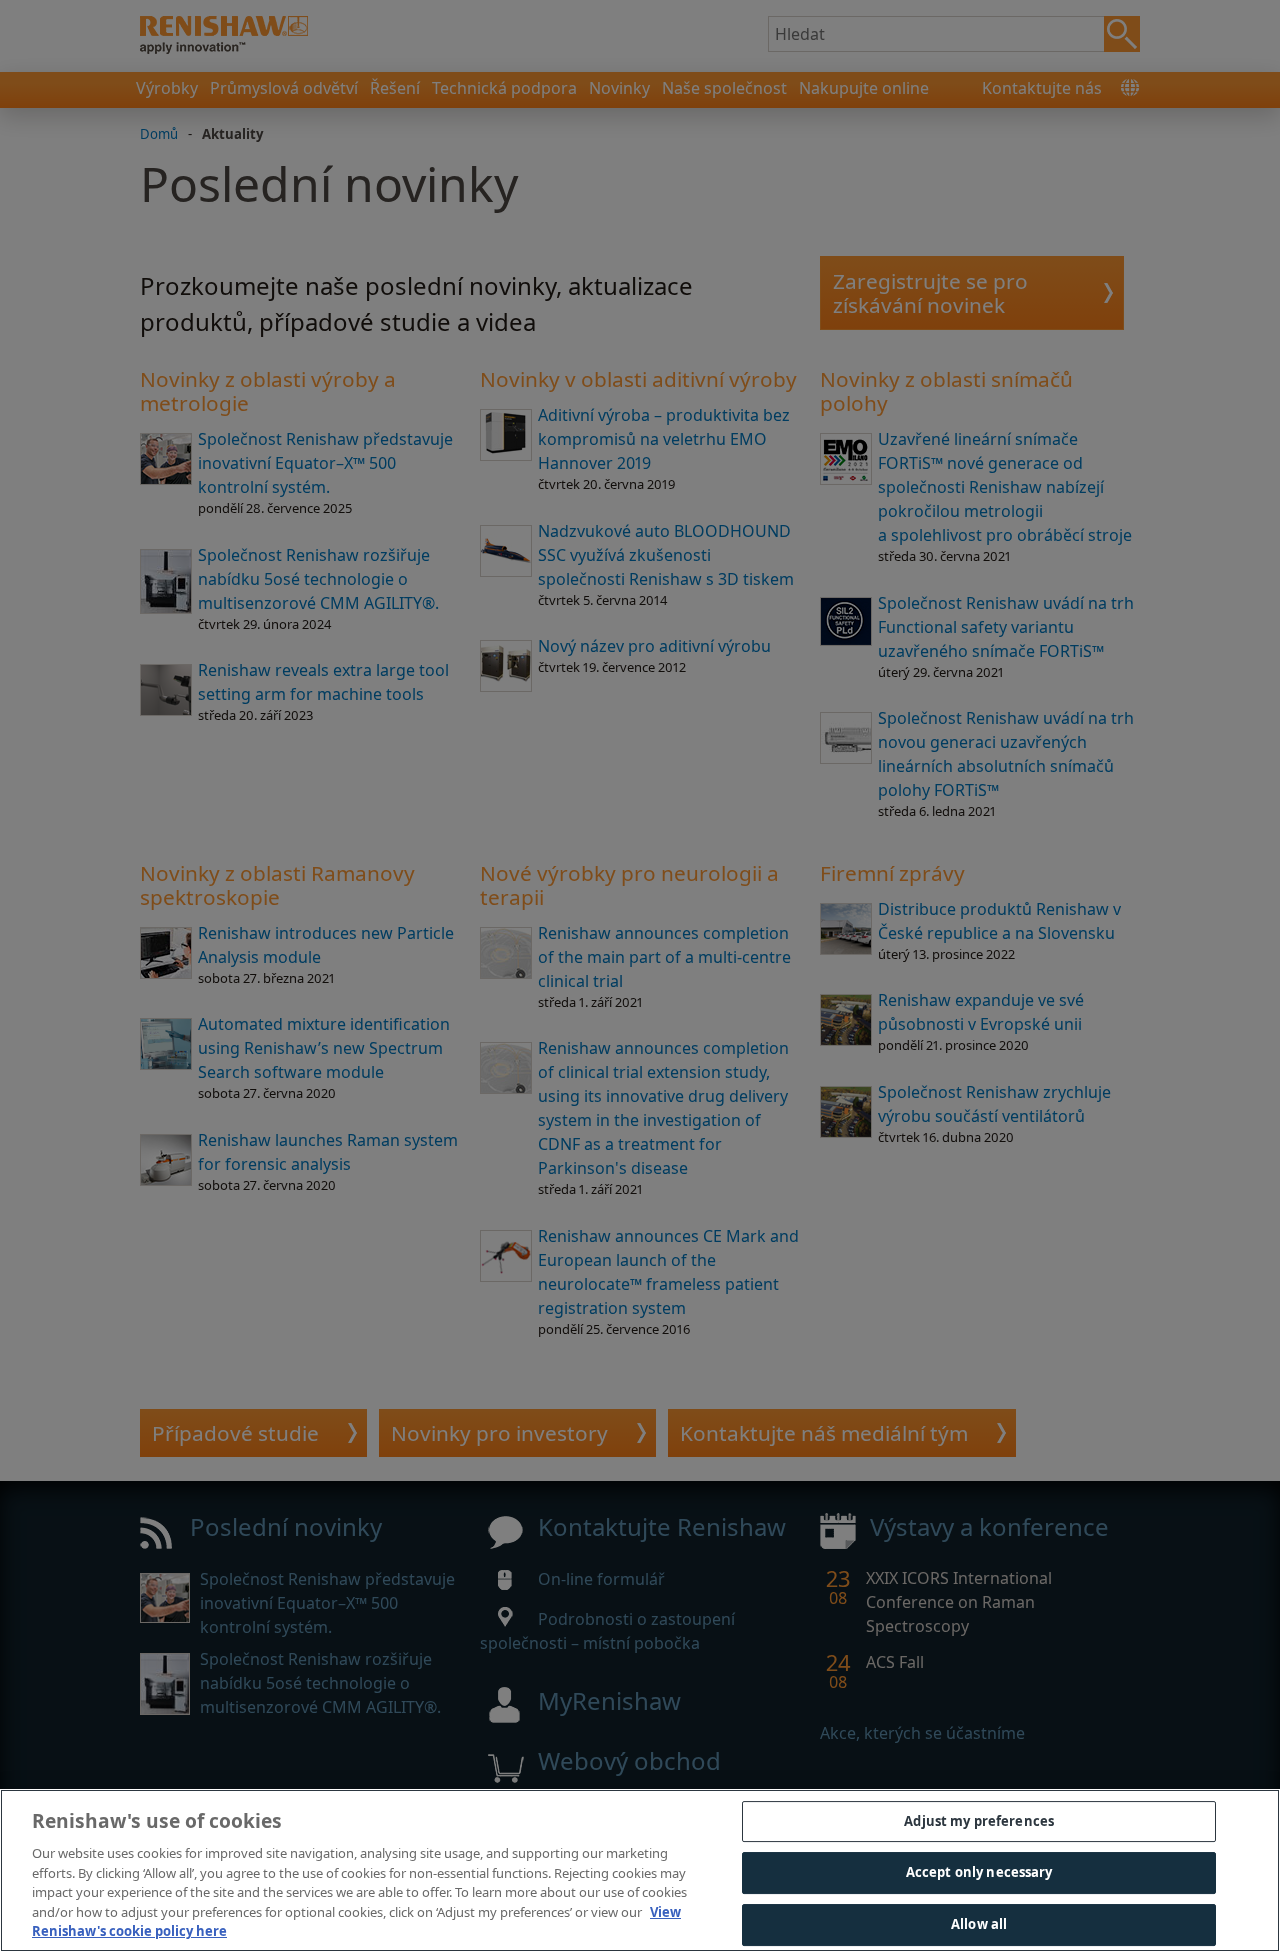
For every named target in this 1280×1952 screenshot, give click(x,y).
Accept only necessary (979, 1872)
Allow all (979, 1924)
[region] (640, 1870)
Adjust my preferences (979, 1821)
